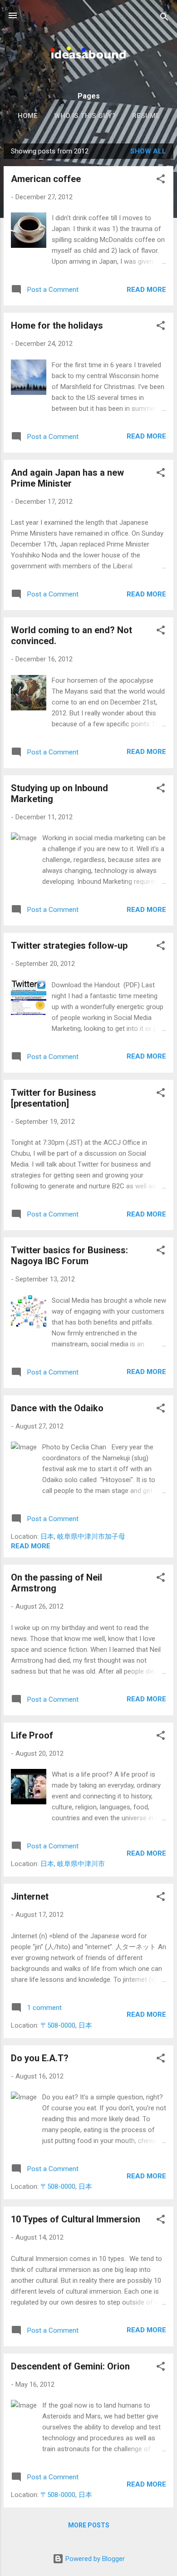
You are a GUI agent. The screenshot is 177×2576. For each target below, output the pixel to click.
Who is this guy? (85, 116)
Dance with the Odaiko (57, 1408)
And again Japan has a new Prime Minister (67, 478)
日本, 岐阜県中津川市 (73, 1864)
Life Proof (32, 1735)
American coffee (46, 179)
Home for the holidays (57, 325)
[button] (161, 180)
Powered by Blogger (94, 2559)
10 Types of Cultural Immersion (76, 2219)
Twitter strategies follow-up (69, 946)
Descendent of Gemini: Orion (70, 2366)
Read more (146, 290)
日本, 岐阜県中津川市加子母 (83, 1537)
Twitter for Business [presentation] (54, 1098)
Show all (148, 151)
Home (28, 116)
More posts (89, 2525)
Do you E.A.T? (40, 2058)
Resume (146, 116)
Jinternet (30, 1896)
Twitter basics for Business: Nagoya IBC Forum (69, 1256)
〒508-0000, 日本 (66, 2025)
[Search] (164, 18)
